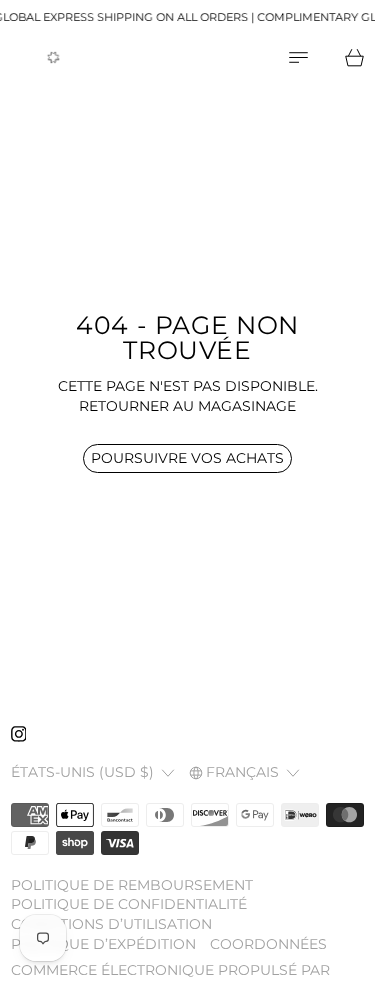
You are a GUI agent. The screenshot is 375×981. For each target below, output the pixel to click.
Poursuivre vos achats (187, 458)
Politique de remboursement (132, 885)
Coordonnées (268, 944)
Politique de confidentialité (129, 904)
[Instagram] (19, 734)
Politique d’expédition (103, 944)
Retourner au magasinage (187, 406)
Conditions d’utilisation (111, 924)
